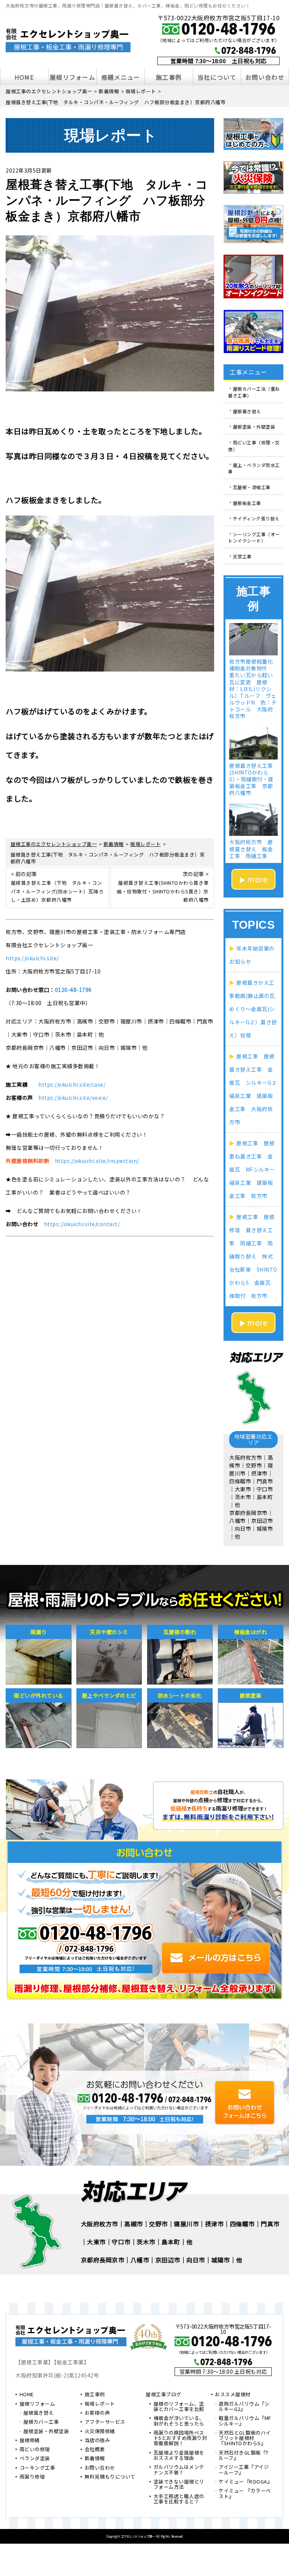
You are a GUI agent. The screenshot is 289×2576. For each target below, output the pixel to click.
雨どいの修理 (35, 2450)
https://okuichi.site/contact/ (82, 1224)
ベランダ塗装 (35, 2459)
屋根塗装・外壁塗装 (254, 427)
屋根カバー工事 (41, 2422)
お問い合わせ (265, 77)
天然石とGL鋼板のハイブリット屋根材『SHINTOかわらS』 (245, 2439)
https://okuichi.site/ (32, 958)
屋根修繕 (30, 2441)
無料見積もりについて (110, 2477)
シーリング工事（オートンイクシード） (254, 537)
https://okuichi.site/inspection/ (97, 1161)
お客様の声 (97, 2413)
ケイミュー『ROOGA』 (245, 2482)
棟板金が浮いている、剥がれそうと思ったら (179, 2421)
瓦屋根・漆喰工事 (252, 487)
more (257, 879)
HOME (24, 77)
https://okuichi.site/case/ (72, 1084)
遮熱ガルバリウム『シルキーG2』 (244, 2407)
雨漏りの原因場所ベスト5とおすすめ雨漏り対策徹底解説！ (180, 2439)
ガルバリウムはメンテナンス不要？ (179, 2470)
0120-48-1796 (73, 990)
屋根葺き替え (247, 411)
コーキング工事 (37, 2468)
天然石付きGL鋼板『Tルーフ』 (244, 2456)
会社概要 (95, 2450)
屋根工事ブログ (164, 2395)
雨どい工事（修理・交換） (254, 446)
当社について (217, 77)
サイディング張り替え (256, 518)
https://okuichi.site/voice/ (73, 1098)
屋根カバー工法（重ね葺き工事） (254, 392)
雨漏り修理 (32, 2477)
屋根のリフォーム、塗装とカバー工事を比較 (179, 2407)
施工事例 (169, 77)
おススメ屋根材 (233, 2395)
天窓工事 (242, 556)
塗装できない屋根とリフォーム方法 (179, 2485)
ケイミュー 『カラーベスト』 (245, 2494)
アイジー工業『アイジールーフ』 (244, 2470)
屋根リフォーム (72, 77)
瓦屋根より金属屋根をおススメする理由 (179, 2456)
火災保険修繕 (100, 2432)
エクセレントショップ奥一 (138, 2536)
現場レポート (100, 2404)
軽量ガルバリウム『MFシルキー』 (245, 2421)
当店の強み (97, 2441)
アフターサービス (105, 2422)
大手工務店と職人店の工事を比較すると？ (179, 2499)
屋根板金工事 (247, 503)
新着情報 (95, 2459)
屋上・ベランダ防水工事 (254, 468)
